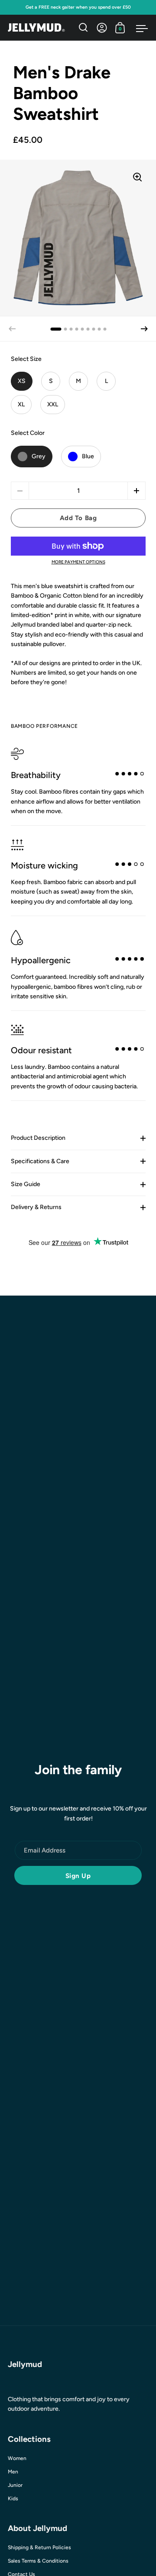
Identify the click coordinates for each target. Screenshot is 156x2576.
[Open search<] (83, 27)
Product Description (38, 1138)
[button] (144, 329)
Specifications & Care (40, 1161)
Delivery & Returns (36, 1207)
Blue (88, 456)
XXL (53, 404)
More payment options (78, 562)
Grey (39, 456)
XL (21, 404)
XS (22, 381)
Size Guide (26, 1184)
